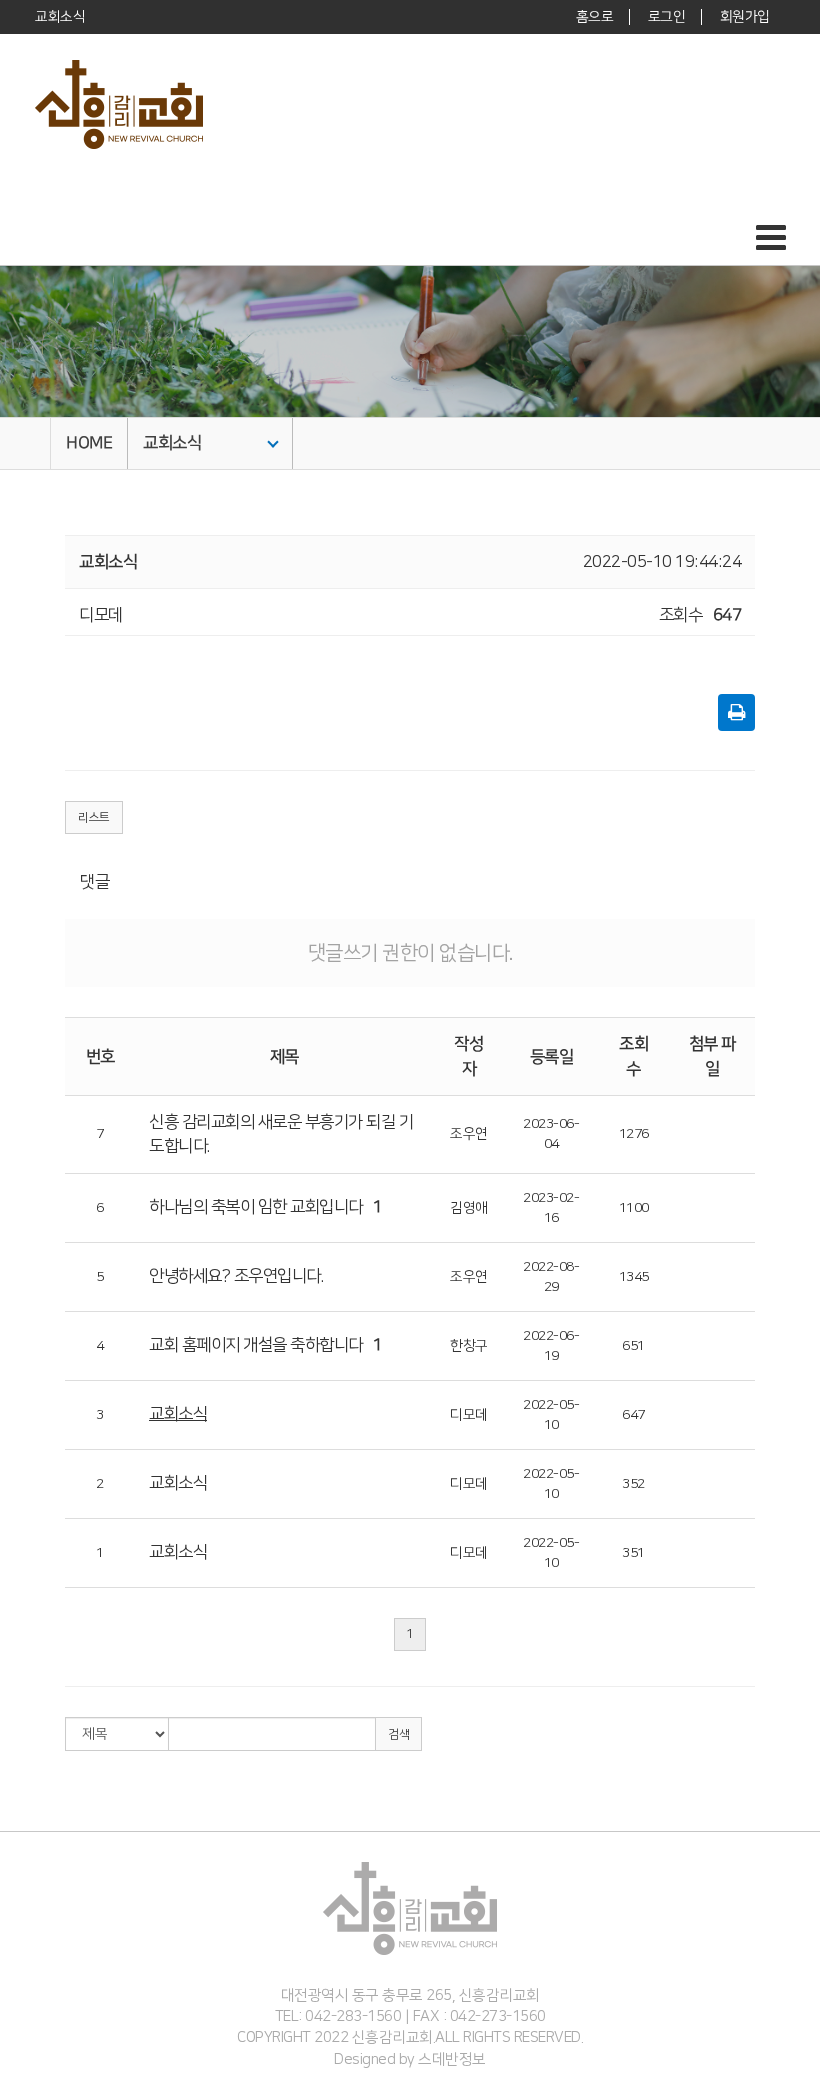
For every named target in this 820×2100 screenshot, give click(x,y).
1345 (634, 1277)
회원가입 (745, 17)
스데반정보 (452, 2059)
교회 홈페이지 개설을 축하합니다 (256, 1345)
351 (633, 1553)
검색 (398, 1734)
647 (633, 1415)
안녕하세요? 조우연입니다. (236, 1276)
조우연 (469, 1134)
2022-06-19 (551, 1346)
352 (633, 1484)
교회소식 (172, 443)
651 (633, 1346)
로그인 (667, 17)
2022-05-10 (551, 1415)
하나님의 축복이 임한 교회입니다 (256, 1207)
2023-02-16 (551, 1208)
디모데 (469, 1415)
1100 (634, 1208)
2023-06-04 (551, 1134)
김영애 (469, 1208)
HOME (89, 443)
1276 (634, 1134)
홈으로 (595, 17)
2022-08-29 (551, 1277)
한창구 (469, 1346)
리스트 (94, 817)
